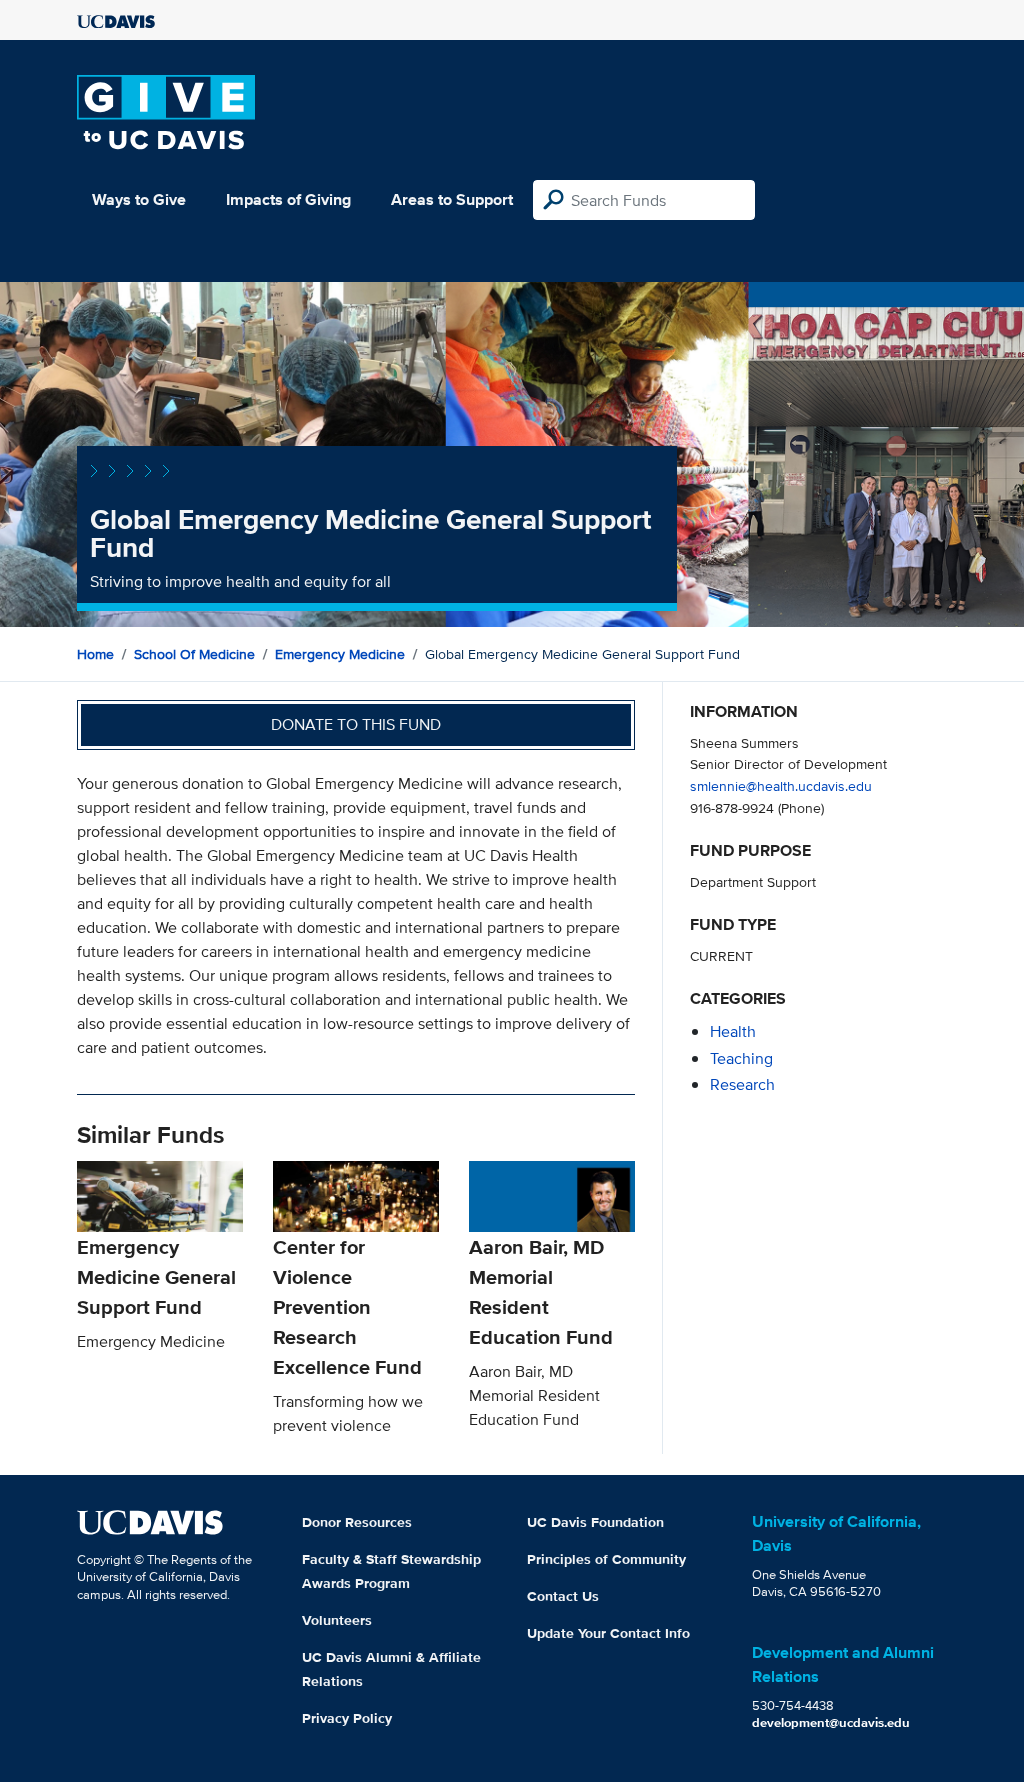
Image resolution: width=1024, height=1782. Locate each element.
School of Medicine (194, 654)
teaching (741, 1058)
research (742, 1084)
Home (95, 654)
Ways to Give (139, 199)
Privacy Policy (347, 1718)
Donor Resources (357, 1522)
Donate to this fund (356, 724)
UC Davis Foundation (595, 1522)
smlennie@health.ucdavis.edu (781, 785)
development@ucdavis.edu (831, 1722)
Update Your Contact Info (608, 1633)
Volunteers (337, 1620)
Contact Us (563, 1596)
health (733, 1031)
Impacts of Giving (288, 199)
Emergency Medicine (340, 654)
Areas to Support (452, 199)
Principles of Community (606, 1559)
